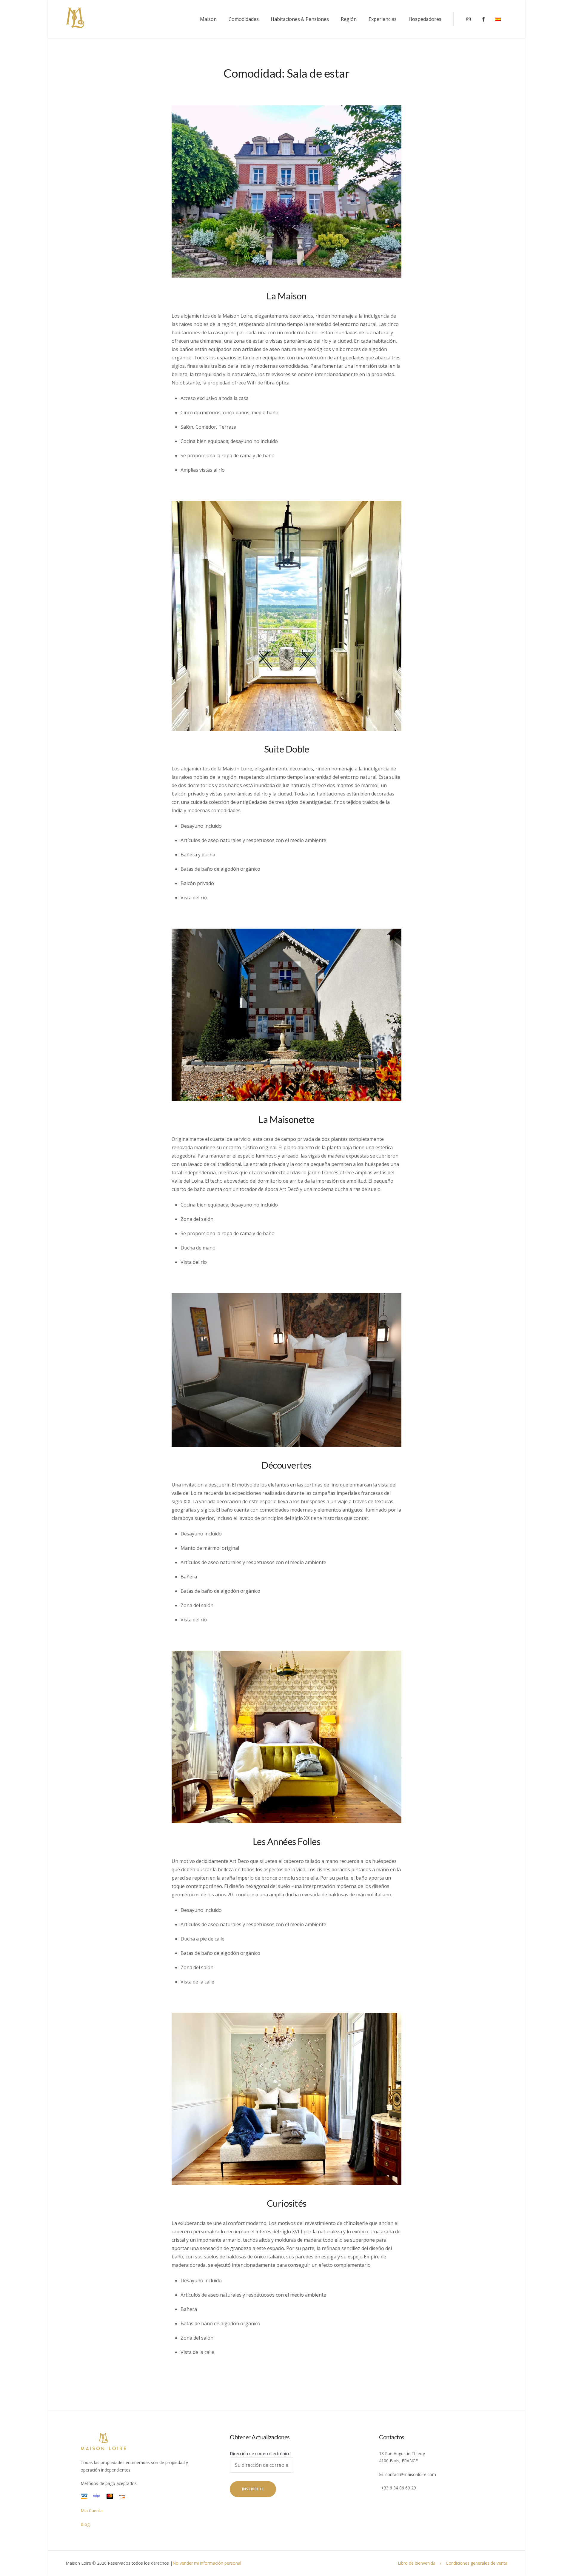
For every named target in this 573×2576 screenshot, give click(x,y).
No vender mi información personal (207, 2563)
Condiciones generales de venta (477, 2563)
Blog (85, 2524)
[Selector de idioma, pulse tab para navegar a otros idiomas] (501, 19)
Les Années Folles (287, 1841)
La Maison (286, 296)
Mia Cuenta (92, 2510)
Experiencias (383, 19)
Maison (208, 19)
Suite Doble (287, 749)
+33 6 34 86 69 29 (399, 2488)
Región (349, 19)
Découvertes (286, 1465)
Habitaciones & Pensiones (300, 19)
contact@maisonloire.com (411, 2474)
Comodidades (244, 19)
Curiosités (287, 2203)
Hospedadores (425, 19)
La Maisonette (286, 1119)
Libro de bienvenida (417, 2563)
